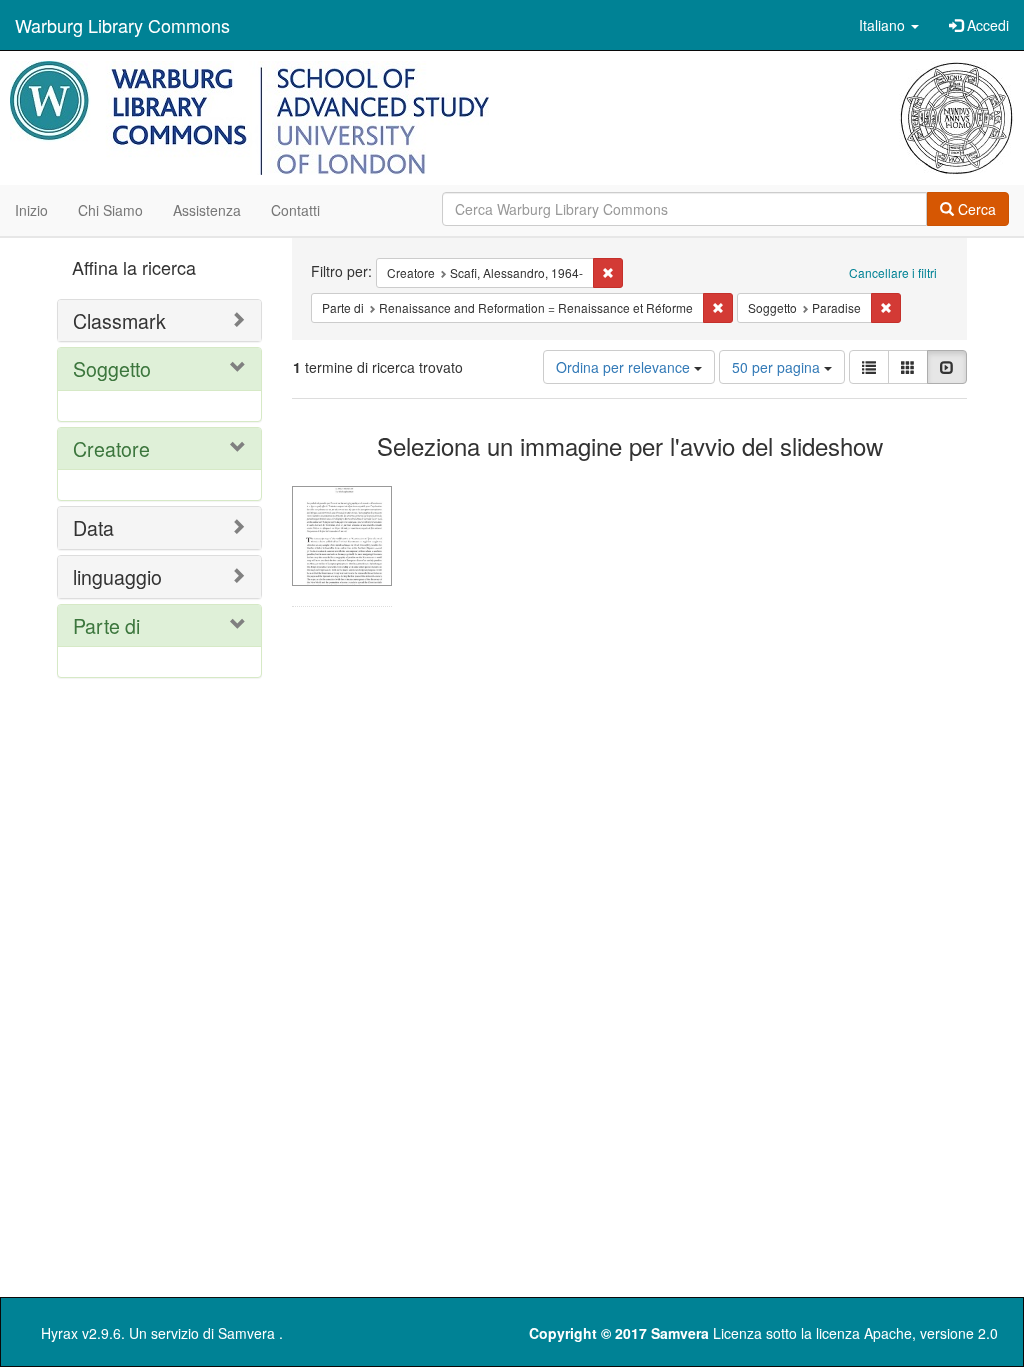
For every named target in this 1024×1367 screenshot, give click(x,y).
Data (93, 527)
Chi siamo (110, 210)
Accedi (986, 25)
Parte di (106, 625)
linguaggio (117, 576)
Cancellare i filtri (893, 272)
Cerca (975, 209)
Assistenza (207, 210)
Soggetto (112, 368)
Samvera (246, 1333)
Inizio (31, 210)
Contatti (295, 210)
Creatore (111, 448)
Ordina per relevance (625, 367)
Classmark (119, 320)
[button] (889, 25)
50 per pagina (778, 367)
